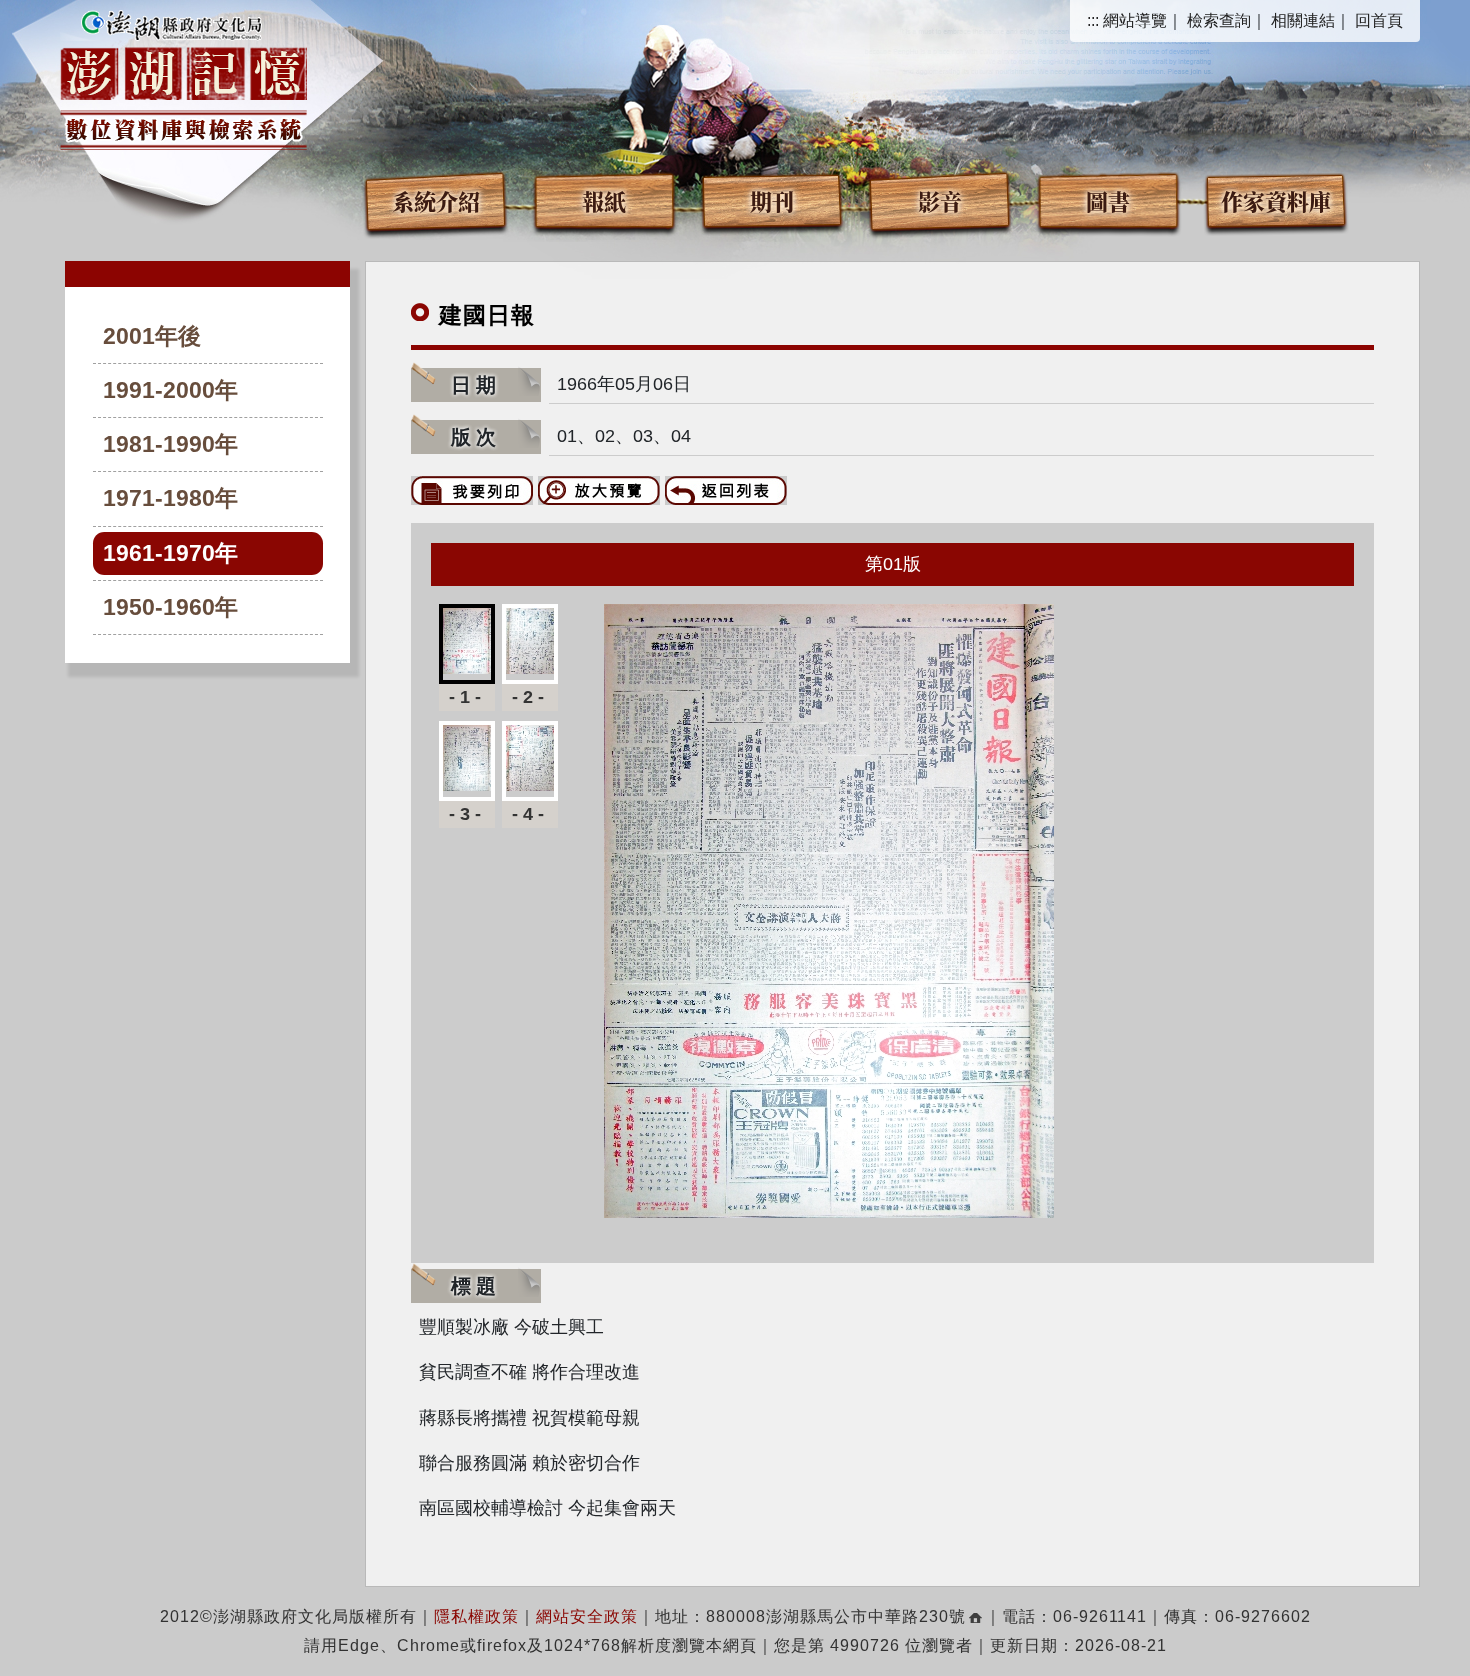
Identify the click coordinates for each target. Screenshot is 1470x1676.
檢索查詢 (1219, 20)
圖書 (1108, 200)
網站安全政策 (587, 1616)
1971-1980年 (170, 498)
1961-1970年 (170, 553)
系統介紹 (436, 200)
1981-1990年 (170, 444)
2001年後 (152, 336)
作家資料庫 (1276, 200)
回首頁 (1379, 20)
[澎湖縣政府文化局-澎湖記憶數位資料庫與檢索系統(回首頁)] (183, 77)
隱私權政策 (476, 1616)
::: (1093, 20)
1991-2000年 (170, 390)
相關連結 (1303, 20)
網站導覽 (1135, 20)
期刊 (772, 200)
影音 (940, 200)
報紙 (604, 200)
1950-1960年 (170, 607)
